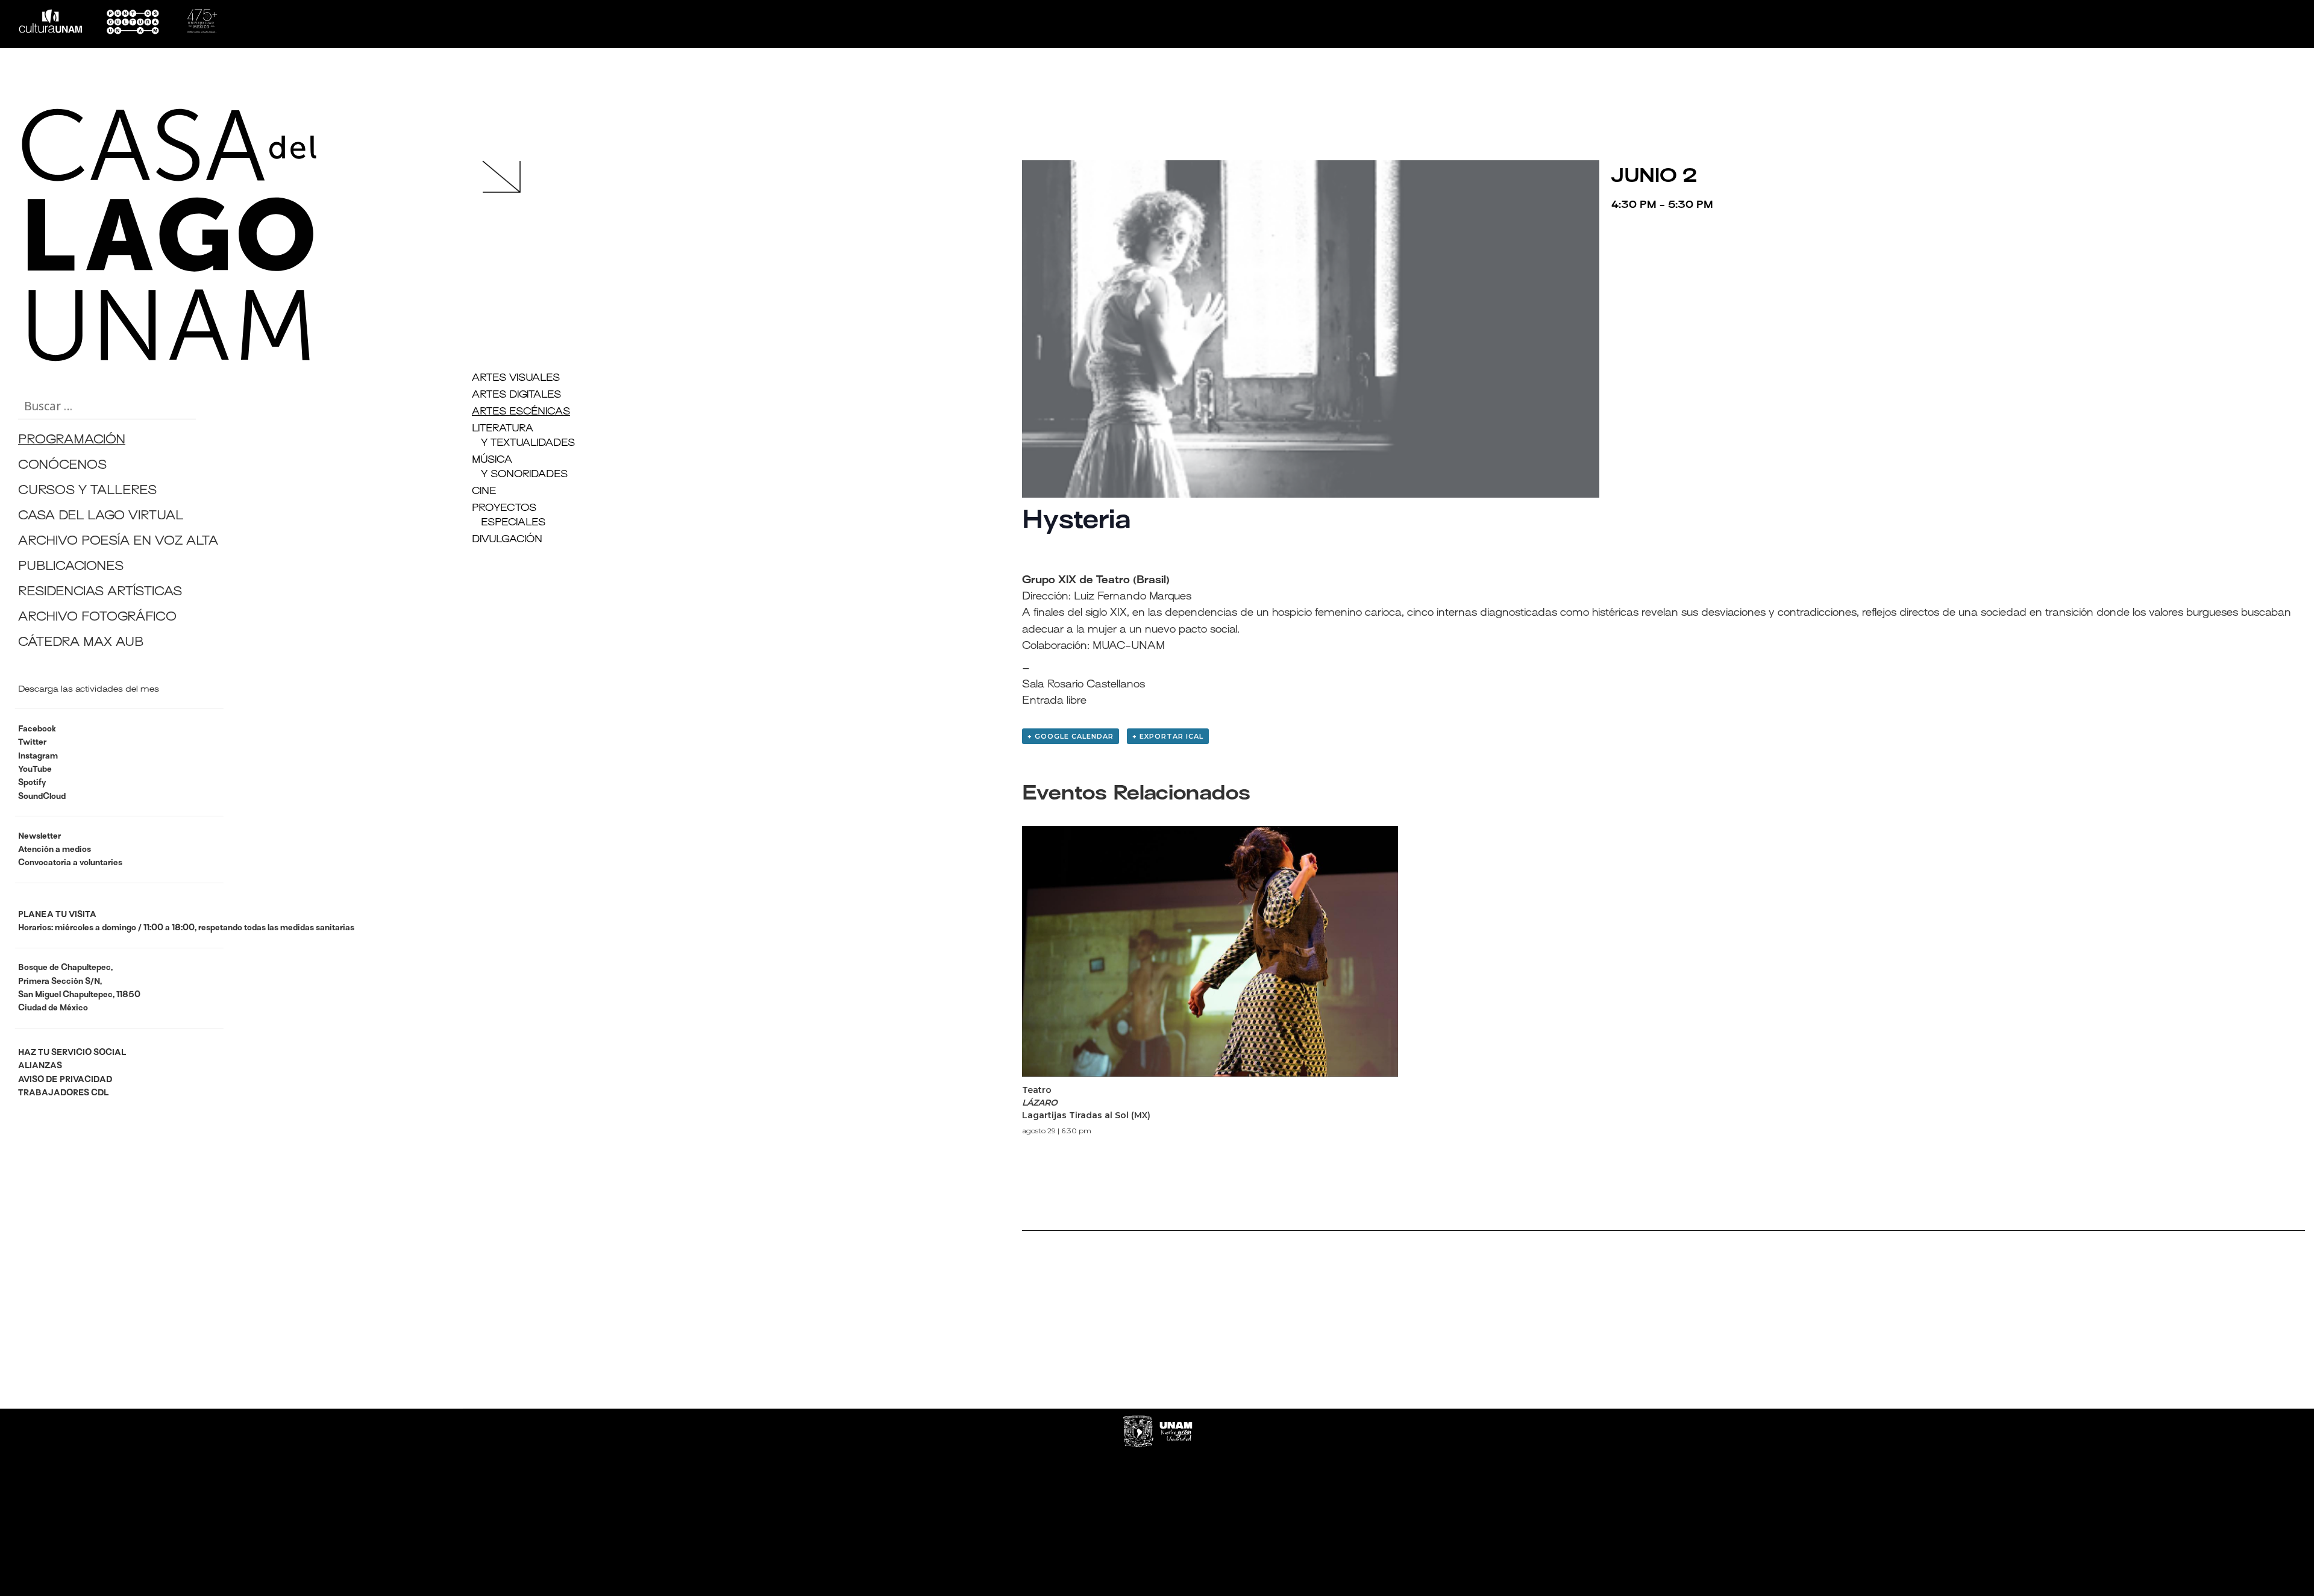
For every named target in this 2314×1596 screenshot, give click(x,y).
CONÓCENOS (62, 466)
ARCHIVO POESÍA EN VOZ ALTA (118, 542)
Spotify (32, 783)
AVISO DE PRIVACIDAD (65, 1080)
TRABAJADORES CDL (63, 1093)
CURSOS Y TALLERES (87, 491)
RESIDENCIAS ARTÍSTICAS (100, 593)
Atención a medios (55, 850)
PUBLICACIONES (71, 567)
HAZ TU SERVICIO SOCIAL (72, 1053)
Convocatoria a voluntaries (70, 863)
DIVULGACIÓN (507, 540)
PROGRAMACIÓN (72, 441)
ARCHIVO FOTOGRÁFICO (97, 618)
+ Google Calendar (1071, 736)
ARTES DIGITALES (516, 395)
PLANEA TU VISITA (57, 915)
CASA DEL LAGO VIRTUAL (101, 517)
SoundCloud (42, 797)
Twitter (32, 743)
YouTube (35, 770)
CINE (484, 492)
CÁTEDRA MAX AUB (81, 643)
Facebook (37, 729)
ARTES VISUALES (516, 378)
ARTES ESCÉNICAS (521, 412)
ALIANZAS (40, 1066)
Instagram (38, 756)
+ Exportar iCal (1168, 736)
